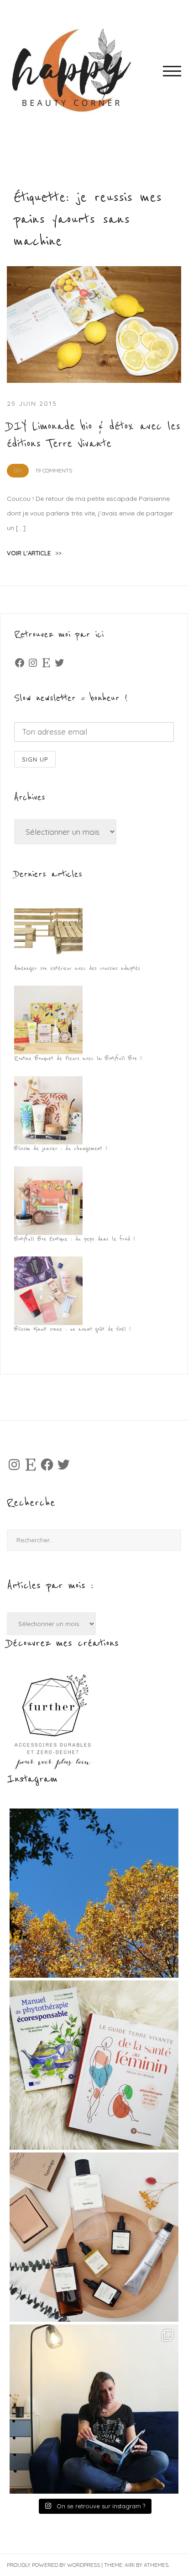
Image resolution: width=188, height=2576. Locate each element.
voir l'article (34, 553)
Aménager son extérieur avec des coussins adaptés (77, 968)
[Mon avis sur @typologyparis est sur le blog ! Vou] (94, 2237)
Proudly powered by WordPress (53, 2565)
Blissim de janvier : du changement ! (61, 1148)
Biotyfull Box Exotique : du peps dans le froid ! (75, 1239)
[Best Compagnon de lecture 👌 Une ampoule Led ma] (94, 2409)
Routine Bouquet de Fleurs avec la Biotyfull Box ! (78, 1058)
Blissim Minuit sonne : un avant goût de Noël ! (73, 1329)
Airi (130, 2565)
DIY (18, 470)
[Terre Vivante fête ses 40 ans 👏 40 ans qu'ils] (94, 2065)
